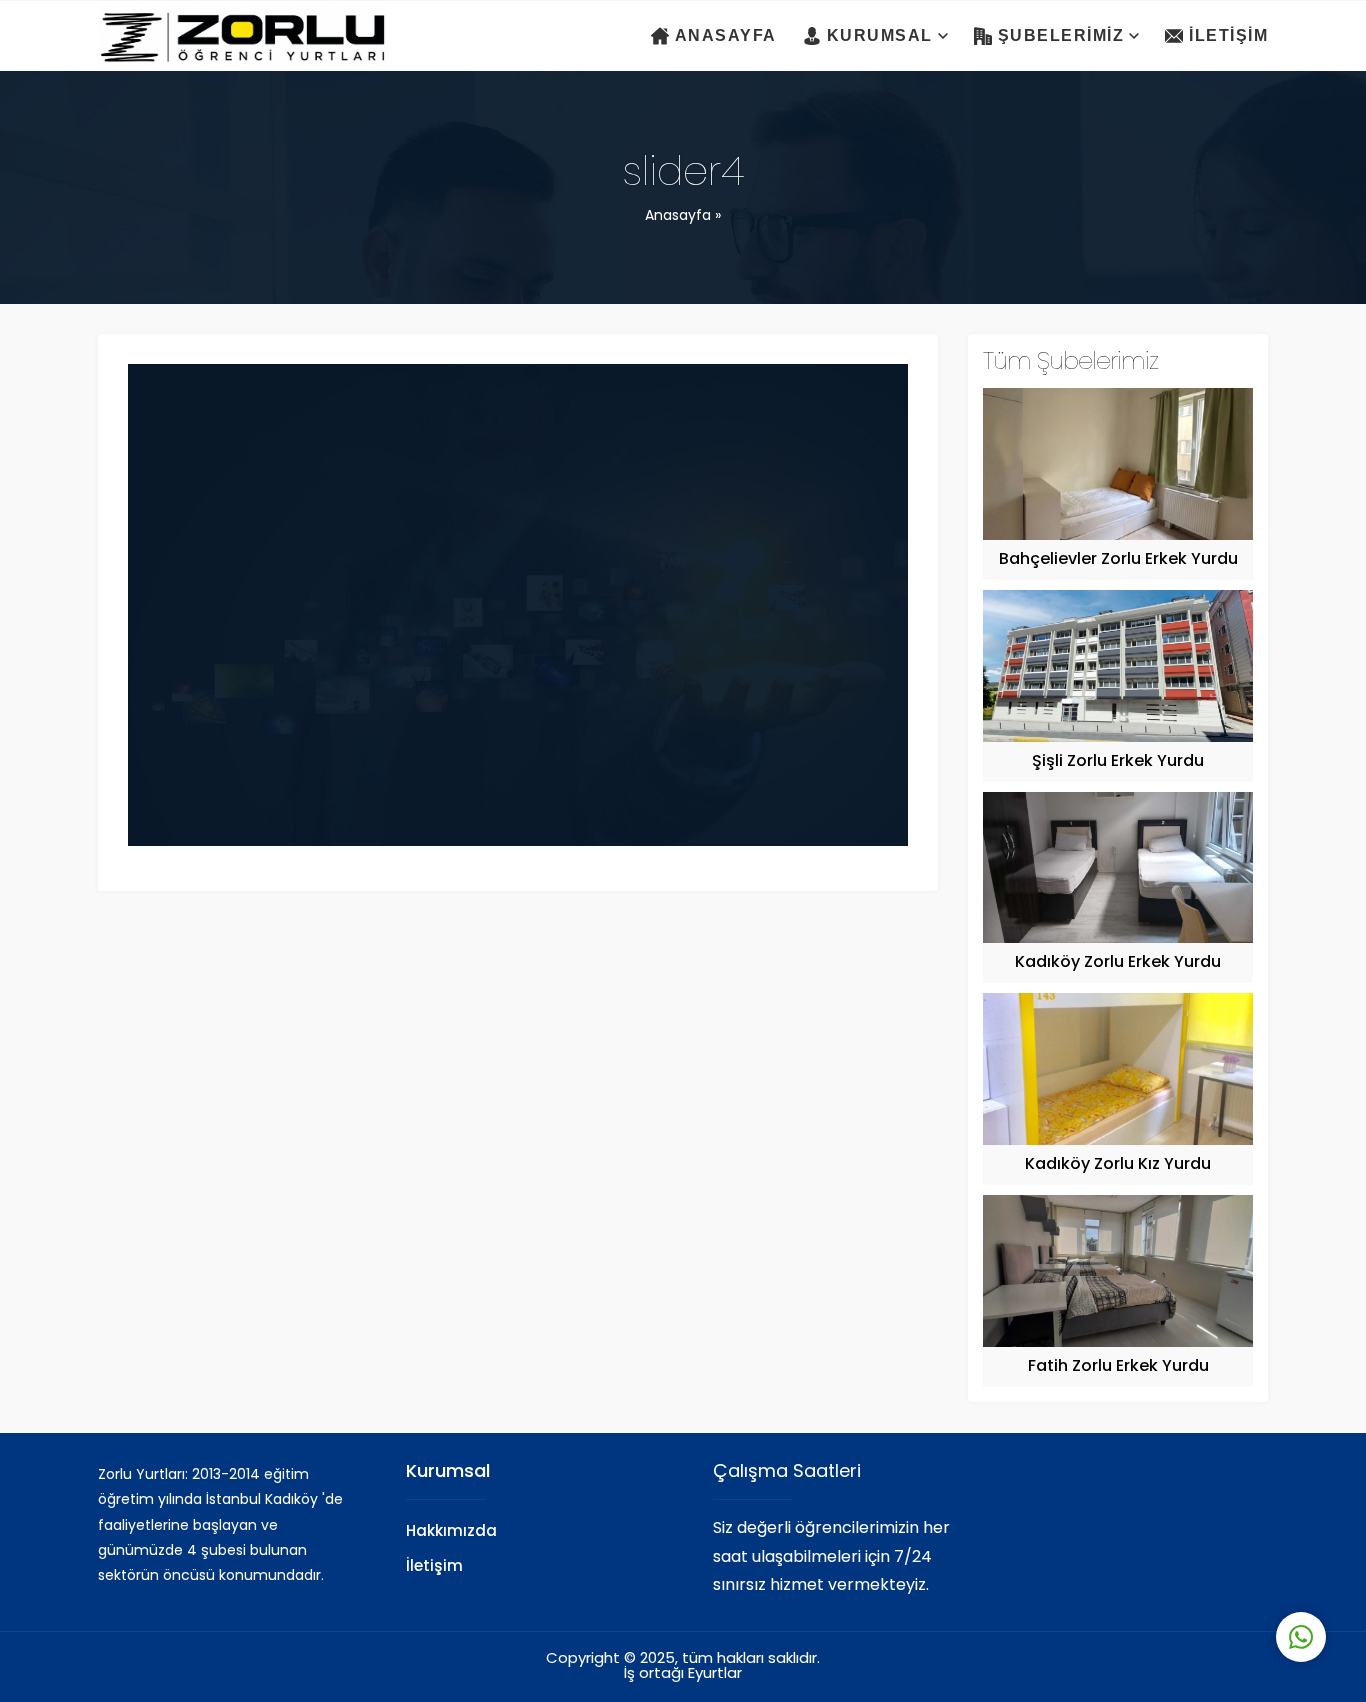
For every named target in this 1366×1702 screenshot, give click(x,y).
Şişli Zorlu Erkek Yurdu (1118, 762)
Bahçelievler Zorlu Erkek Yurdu (1118, 560)
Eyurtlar (715, 1674)
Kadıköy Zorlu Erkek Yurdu (1118, 963)
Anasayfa (678, 216)
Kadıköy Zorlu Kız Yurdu (1118, 1165)
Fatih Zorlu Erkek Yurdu (1118, 1367)
